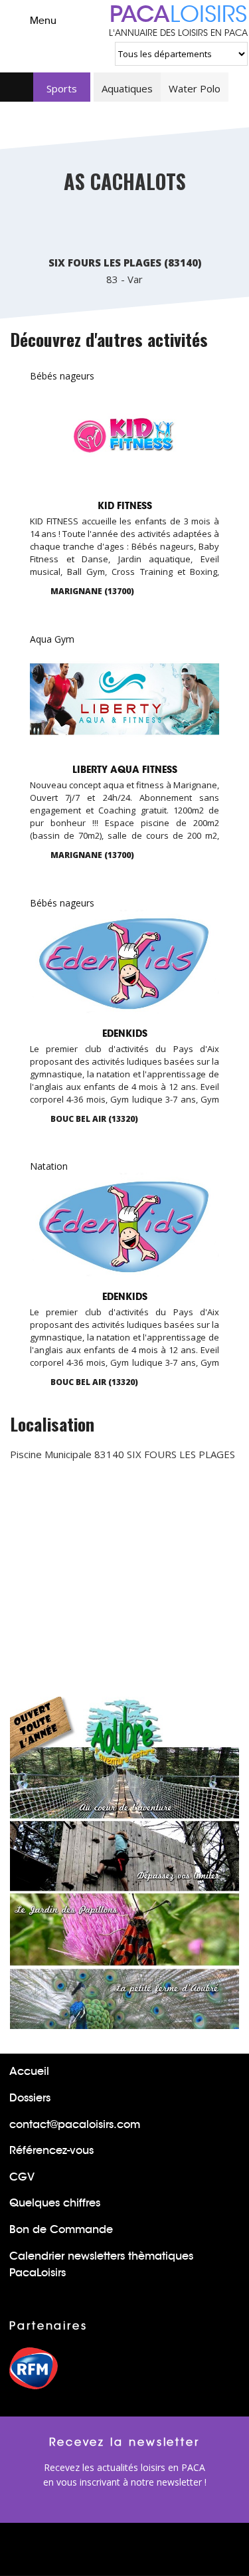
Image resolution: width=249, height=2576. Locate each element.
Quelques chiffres (55, 2203)
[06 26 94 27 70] (105, 227)
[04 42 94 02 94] (170, 1120)
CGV (22, 2177)
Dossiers (30, 2098)
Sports (62, 88)
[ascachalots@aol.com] (185, 227)
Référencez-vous (51, 2150)
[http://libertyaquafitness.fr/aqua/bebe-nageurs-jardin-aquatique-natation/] (212, 593)
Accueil (29, 2071)
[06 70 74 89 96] (170, 593)
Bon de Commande (61, 2229)
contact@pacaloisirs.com (75, 2124)
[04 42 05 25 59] (170, 857)
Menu (43, 21)
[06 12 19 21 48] (145, 227)
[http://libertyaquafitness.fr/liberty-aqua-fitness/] (212, 857)
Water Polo (195, 88)
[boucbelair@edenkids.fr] (191, 1121)
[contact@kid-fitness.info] (191, 593)
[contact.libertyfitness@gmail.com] (191, 857)
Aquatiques (127, 88)
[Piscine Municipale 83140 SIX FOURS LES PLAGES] (65, 227)
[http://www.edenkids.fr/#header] (212, 1121)
